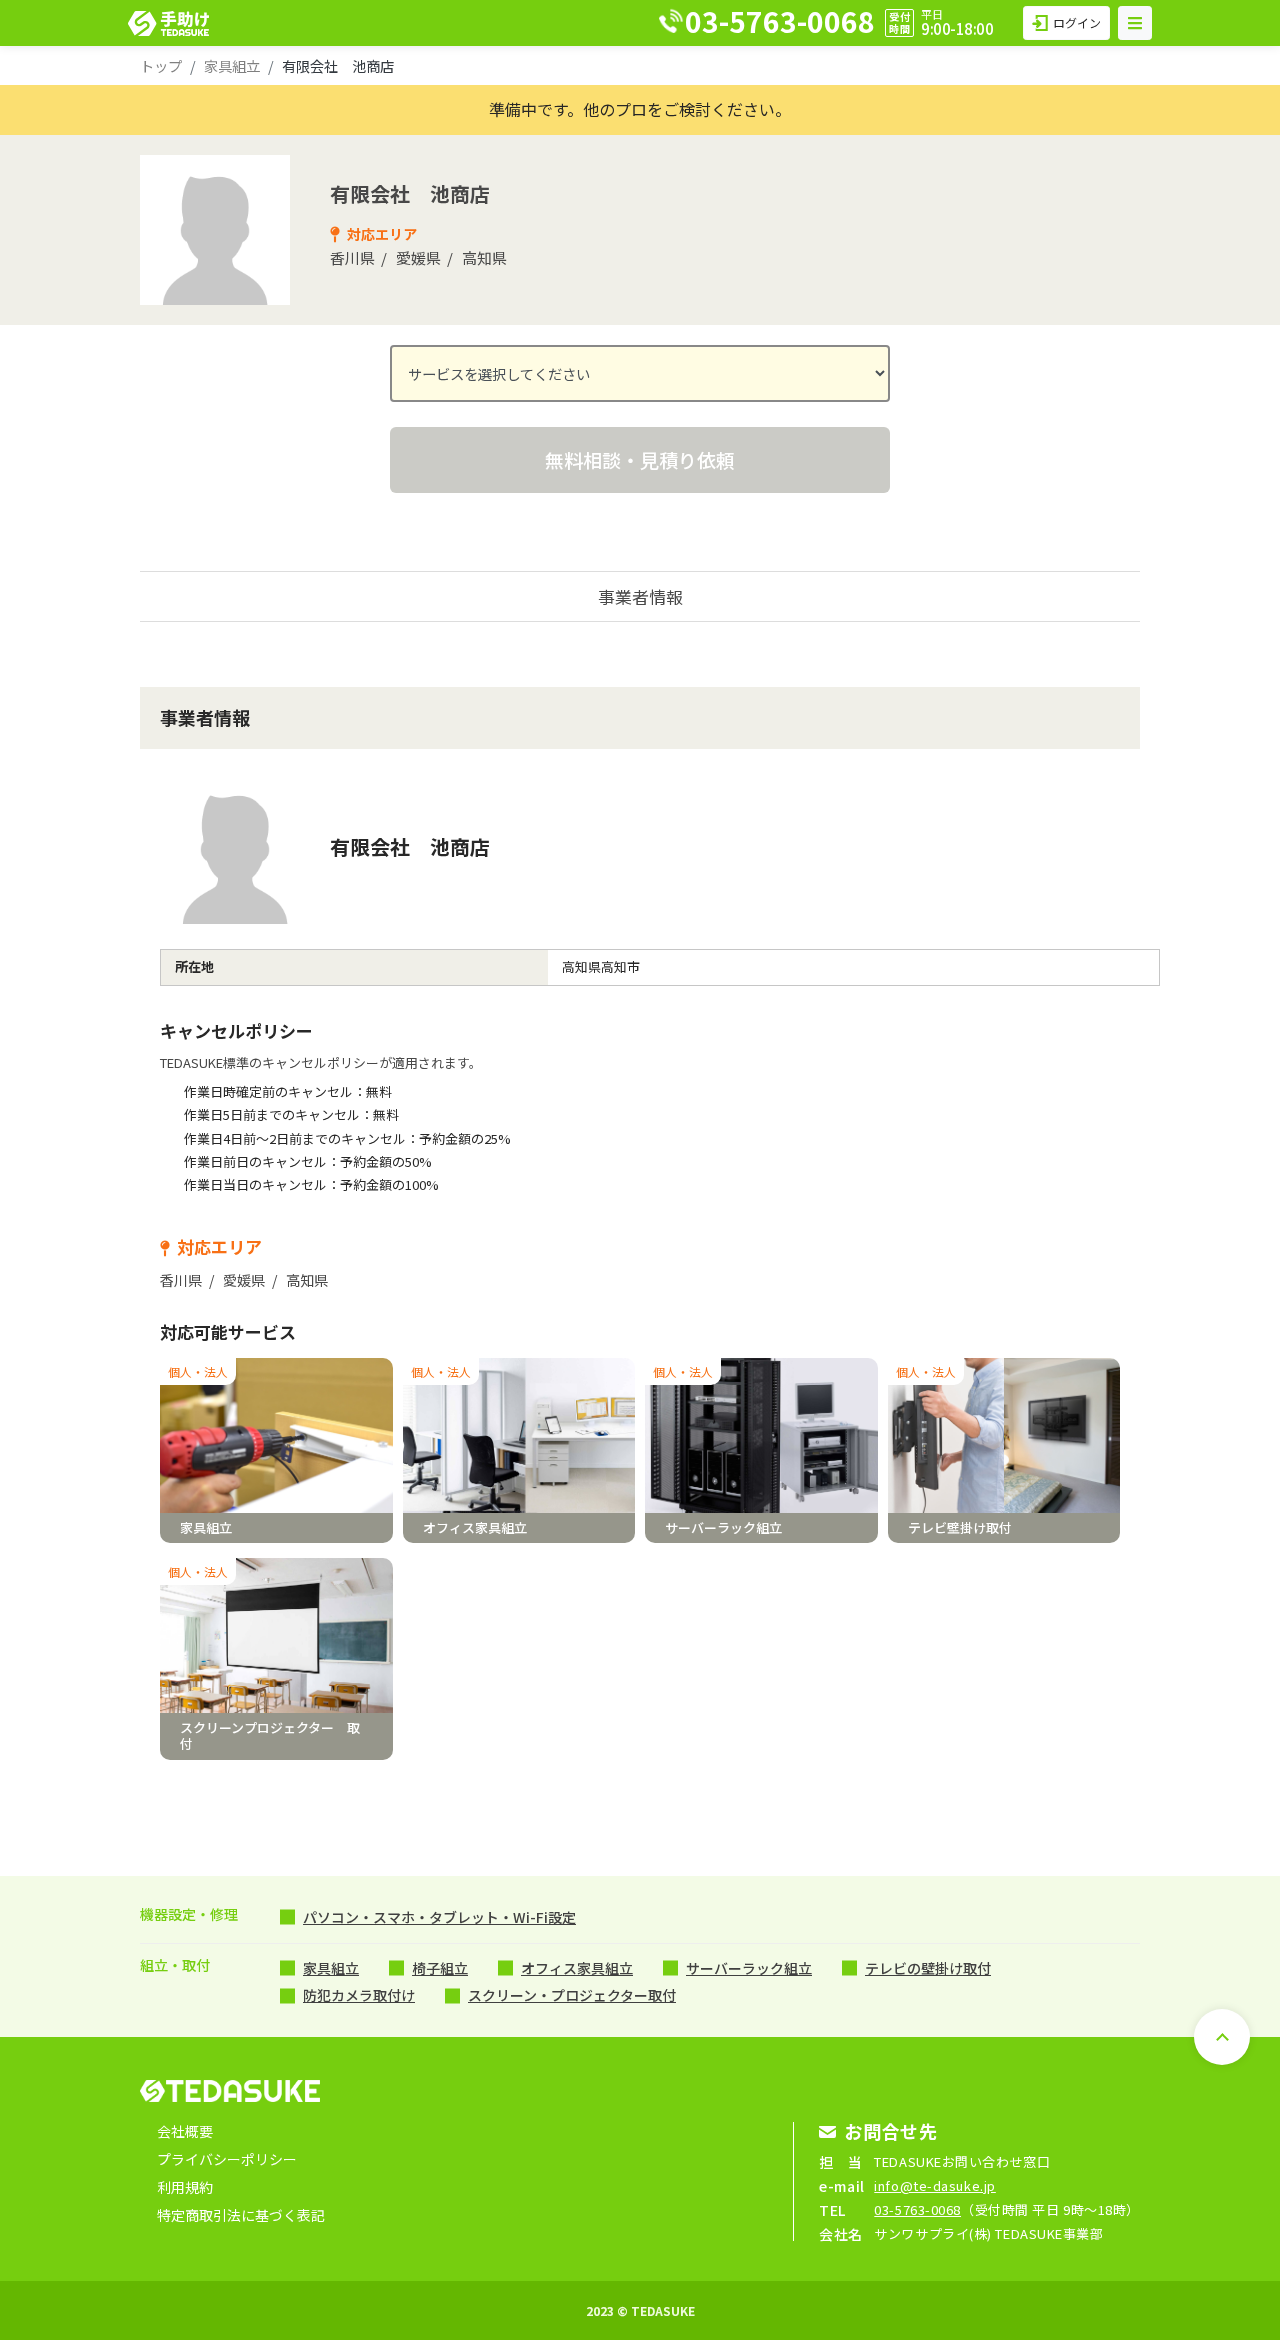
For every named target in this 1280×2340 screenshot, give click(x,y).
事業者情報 (640, 596)
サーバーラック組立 (749, 1968)
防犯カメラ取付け (359, 1995)
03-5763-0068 (917, 2209)
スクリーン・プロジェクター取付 (572, 1995)
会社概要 (185, 2131)
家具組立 (232, 65)
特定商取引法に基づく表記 (241, 2215)
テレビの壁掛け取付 (928, 1968)
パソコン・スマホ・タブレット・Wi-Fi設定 (439, 1917)
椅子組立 (440, 1968)
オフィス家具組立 (577, 1968)
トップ (161, 65)
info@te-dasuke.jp (935, 2185)
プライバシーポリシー (227, 2159)
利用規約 (185, 2187)
